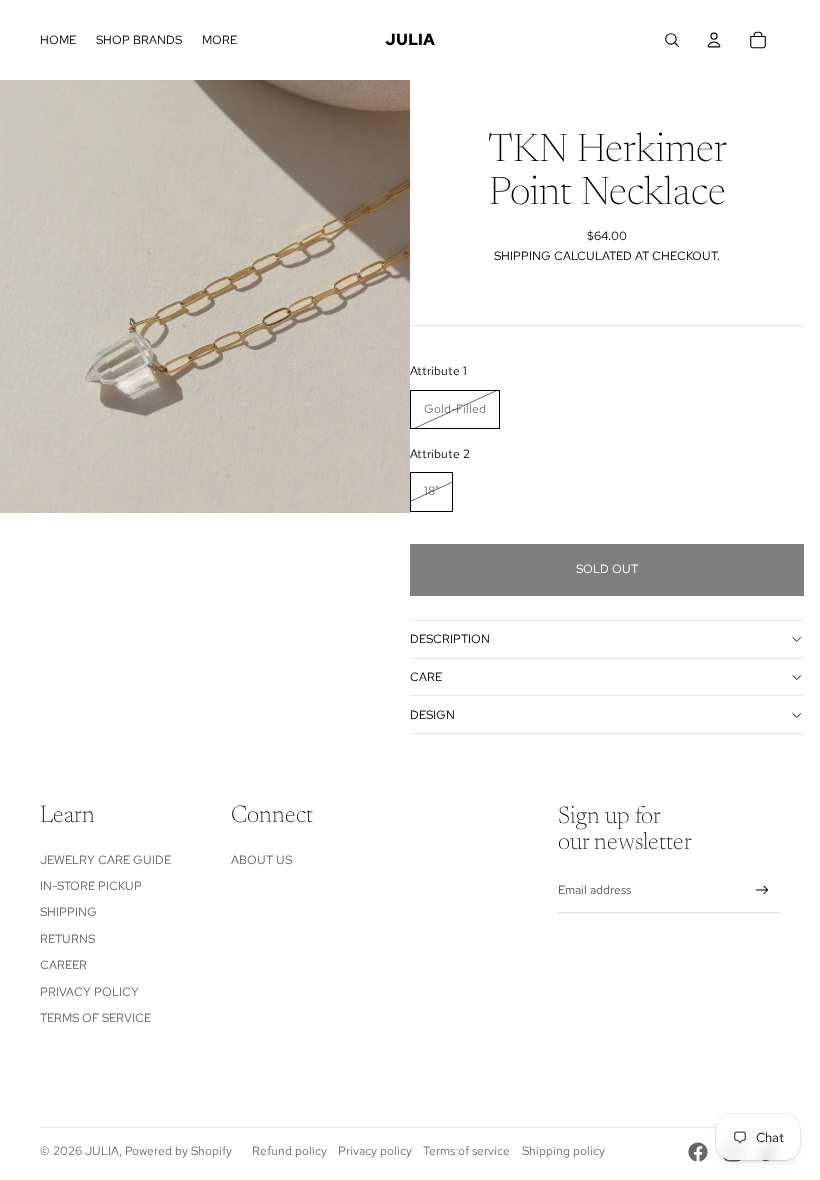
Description (450, 639)
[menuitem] (58, 40)
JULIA (102, 1151)
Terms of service (466, 1151)
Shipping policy (563, 1151)
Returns (67, 939)
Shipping (68, 912)
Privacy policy (375, 1151)
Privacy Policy (89, 992)
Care (426, 677)
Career (63, 965)
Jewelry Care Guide (105, 860)
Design (432, 715)
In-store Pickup (91, 886)
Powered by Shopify (178, 1151)
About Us (261, 860)
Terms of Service (95, 1018)
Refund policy (289, 1151)
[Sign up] (762, 890)
